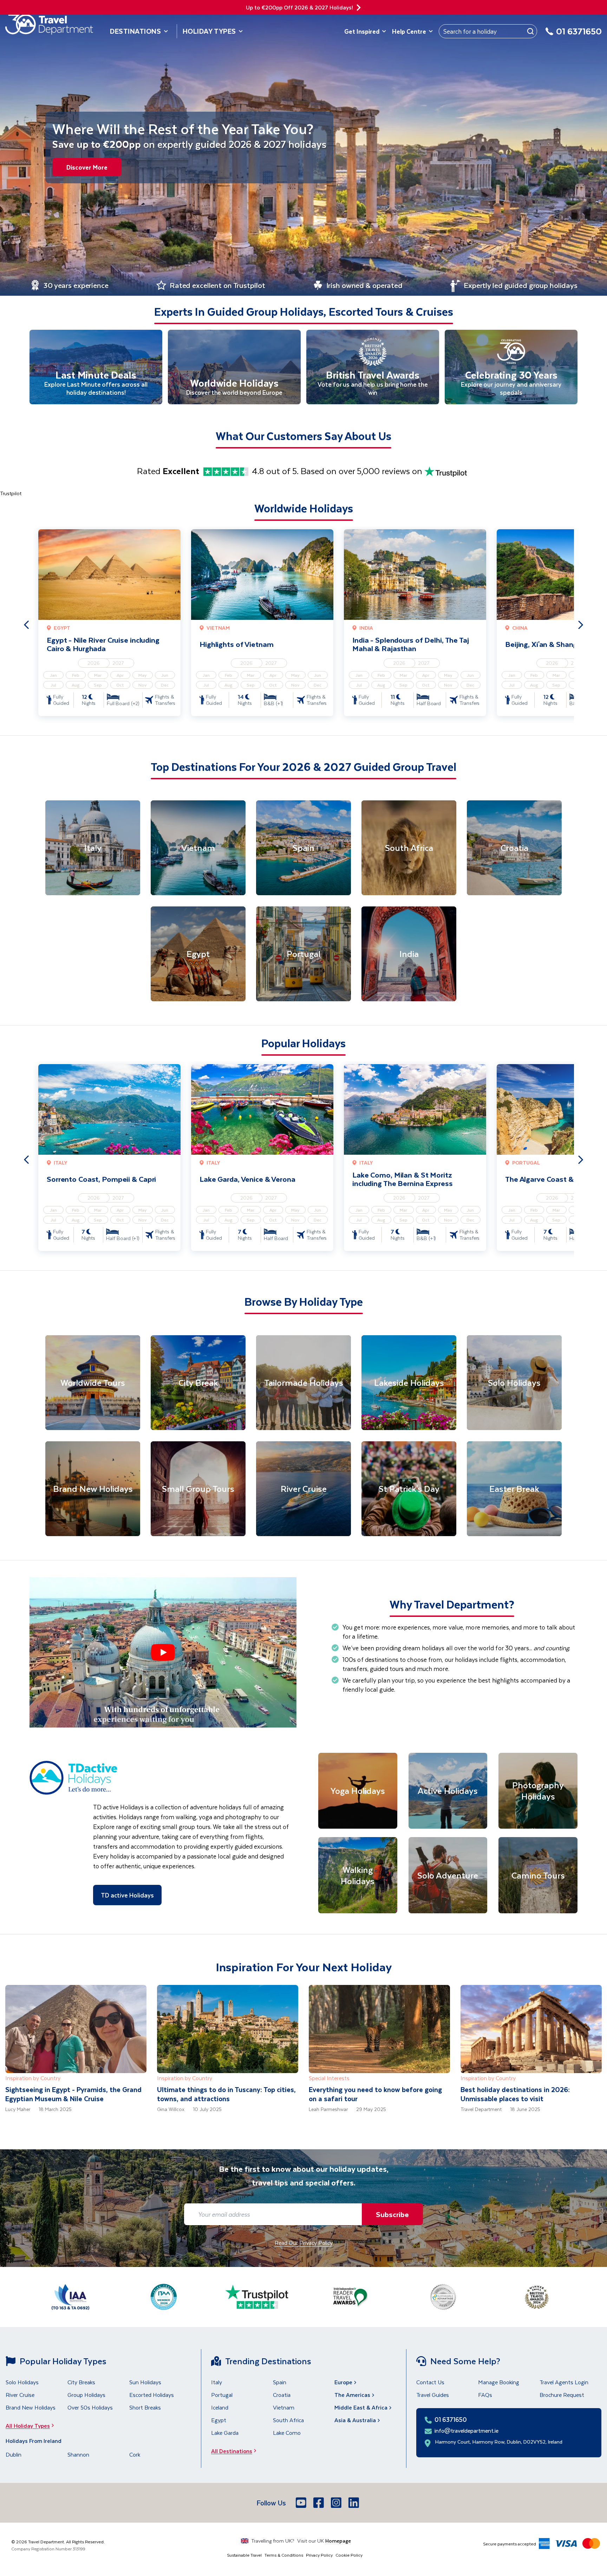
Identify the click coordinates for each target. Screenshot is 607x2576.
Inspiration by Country (33, 2078)
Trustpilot (11, 493)
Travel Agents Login (564, 2382)
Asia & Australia (355, 2420)
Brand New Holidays (31, 2407)
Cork (135, 2454)
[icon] (359, 8)
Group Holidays (86, 2395)
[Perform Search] (530, 31)
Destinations (136, 31)
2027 (118, 663)
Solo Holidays (22, 2382)
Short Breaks (145, 2407)
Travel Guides (433, 2395)
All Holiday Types (28, 2426)
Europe (343, 2382)
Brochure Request (562, 2395)
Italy (217, 2382)
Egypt (219, 2420)
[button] (163, 1652)
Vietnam (284, 2407)
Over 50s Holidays (90, 2407)
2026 (94, 663)
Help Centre (409, 31)
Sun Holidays (145, 2382)
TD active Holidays (127, 1895)
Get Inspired (362, 31)
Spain (280, 2382)
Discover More (87, 167)
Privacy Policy (319, 2555)
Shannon (78, 2454)
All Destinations (232, 2451)
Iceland (220, 2407)
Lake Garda (225, 2433)
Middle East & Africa (361, 2407)
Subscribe (392, 2214)
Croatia (282, 2395)
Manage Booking (499, 2382)
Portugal (222, 2395)
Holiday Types (209, 31)
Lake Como (287, 2433)
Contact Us (430, 2382)
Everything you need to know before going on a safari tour (375, 2094)
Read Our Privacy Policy (304, 2243)
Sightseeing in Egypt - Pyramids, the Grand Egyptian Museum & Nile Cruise (73, 2094)
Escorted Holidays (152, 2395)
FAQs (485, 2395)
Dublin (14, 2454)
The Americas (352, 2395)
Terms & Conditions (284, 2555)
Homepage (338, 2541)
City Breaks (81, 2382)
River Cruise (20, 2395)
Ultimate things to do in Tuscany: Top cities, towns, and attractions (226, 2094)
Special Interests (329, 2078)
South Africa (288, 2420)
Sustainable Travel (244, 2555)
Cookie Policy (349, 2555)
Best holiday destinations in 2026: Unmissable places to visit (515, 2094)
